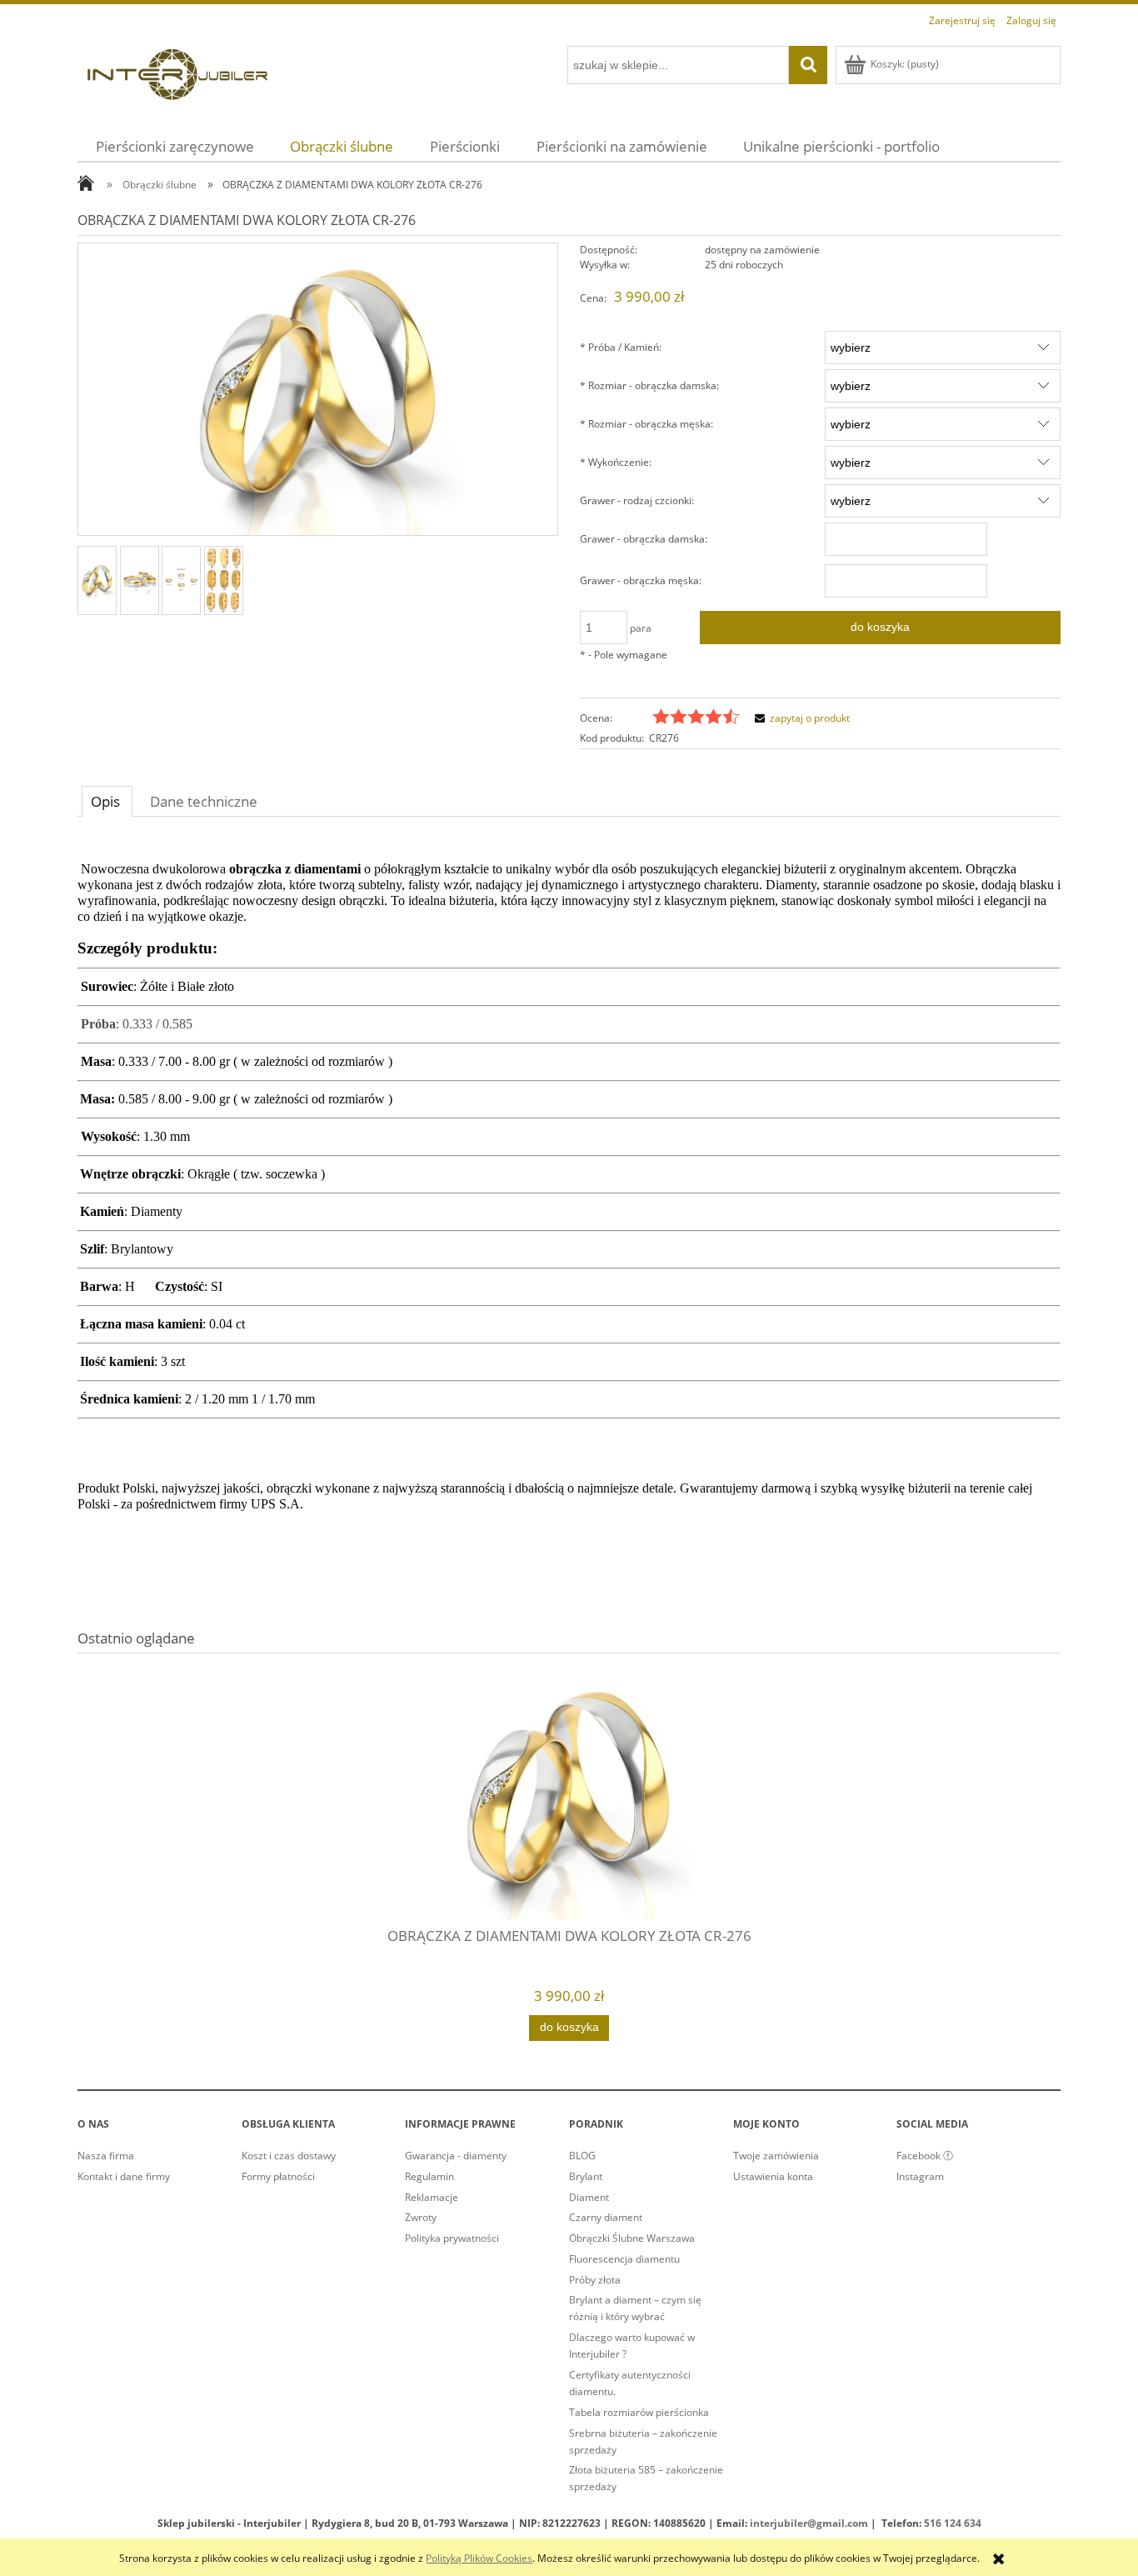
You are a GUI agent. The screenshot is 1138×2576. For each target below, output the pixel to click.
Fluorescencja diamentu (624, 2259)
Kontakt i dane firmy (124, 2176)
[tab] (107, 801)
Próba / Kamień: (621, 347)
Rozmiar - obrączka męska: (646, 424)
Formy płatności (278, 2176)
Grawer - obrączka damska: (644, 539)
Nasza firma (106, 2156)
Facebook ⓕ (925, 2156)
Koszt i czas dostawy (289, 2156)
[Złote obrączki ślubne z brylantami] (97, 580)
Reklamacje (432, 2197)
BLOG (582, 2156)
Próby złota (595, 2280)
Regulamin (429, 2176)
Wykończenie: (616, 462)
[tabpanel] (569, 1200)
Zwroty (421, 2217)
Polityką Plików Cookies (479, 2558)
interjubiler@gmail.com (809, 2523)
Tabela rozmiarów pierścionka (639, 2412)
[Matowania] (224, 580)
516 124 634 (953, 2523)
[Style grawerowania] (181, 580)
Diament (589, 2197)
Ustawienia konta (773, 2176)
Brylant (586, 2176)
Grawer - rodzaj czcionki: (637, 500)
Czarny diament (606, 2217)
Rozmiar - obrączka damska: (649, 385)
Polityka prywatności (452, 2238)
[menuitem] (175, 146)
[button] (800, 718)
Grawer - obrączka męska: (641, 580)
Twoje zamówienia (776, 2156)
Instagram (920, 2176)
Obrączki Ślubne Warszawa (632, 2238)
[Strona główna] (177, 72)
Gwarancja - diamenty (456, 2156)
